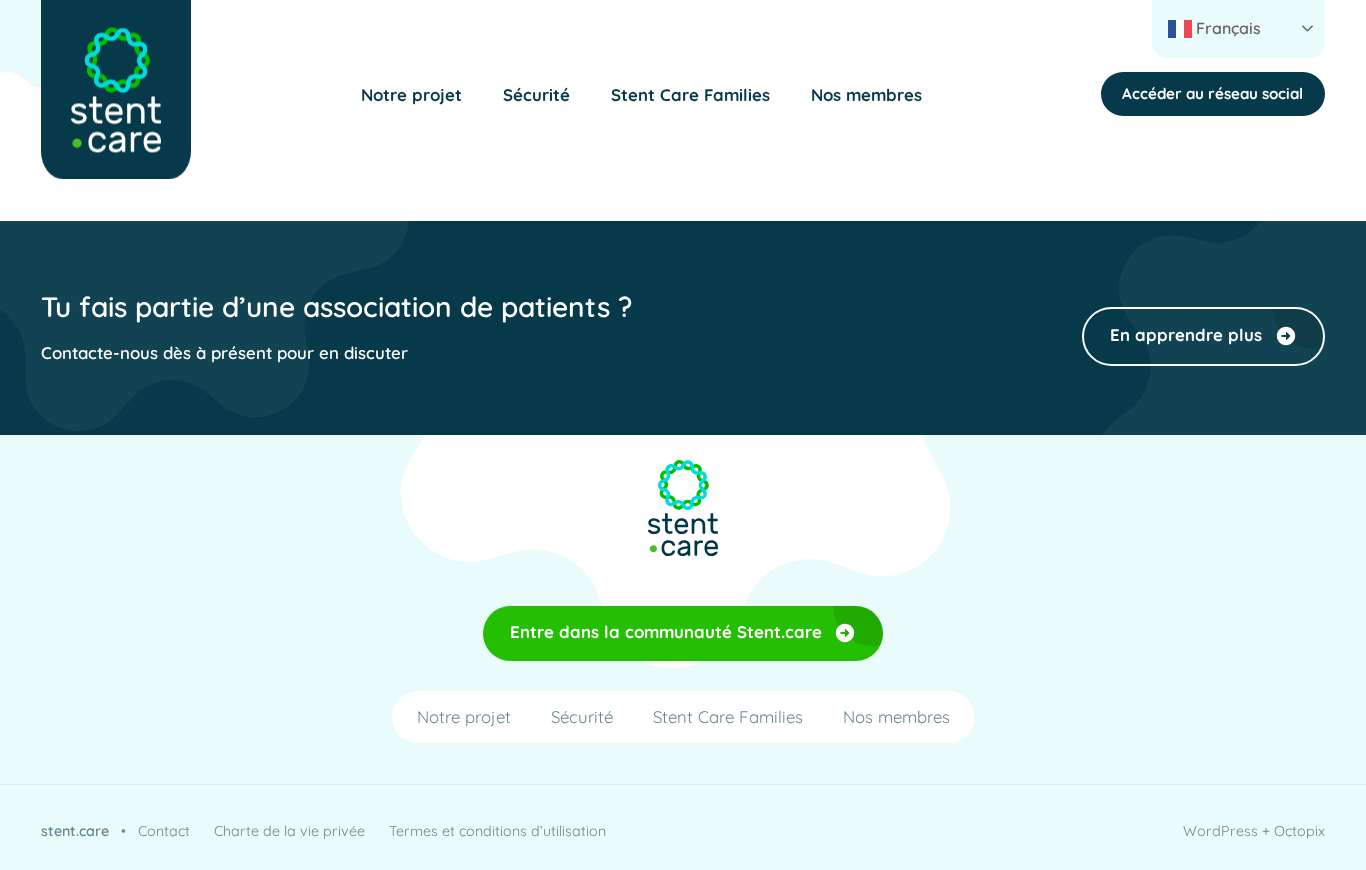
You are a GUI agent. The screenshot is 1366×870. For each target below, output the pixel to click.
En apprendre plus (1186, 334)
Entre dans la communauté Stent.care (666, 631)
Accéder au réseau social (1212, 93)
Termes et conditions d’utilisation (497, 831)
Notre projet (411, 94)
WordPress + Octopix (1254, 831)
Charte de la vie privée (289, 831)
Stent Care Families (690, 94)
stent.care (75, 831)
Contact (164, 831)
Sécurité (536, 94)
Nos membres (866, 94)
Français (1226, 28)
